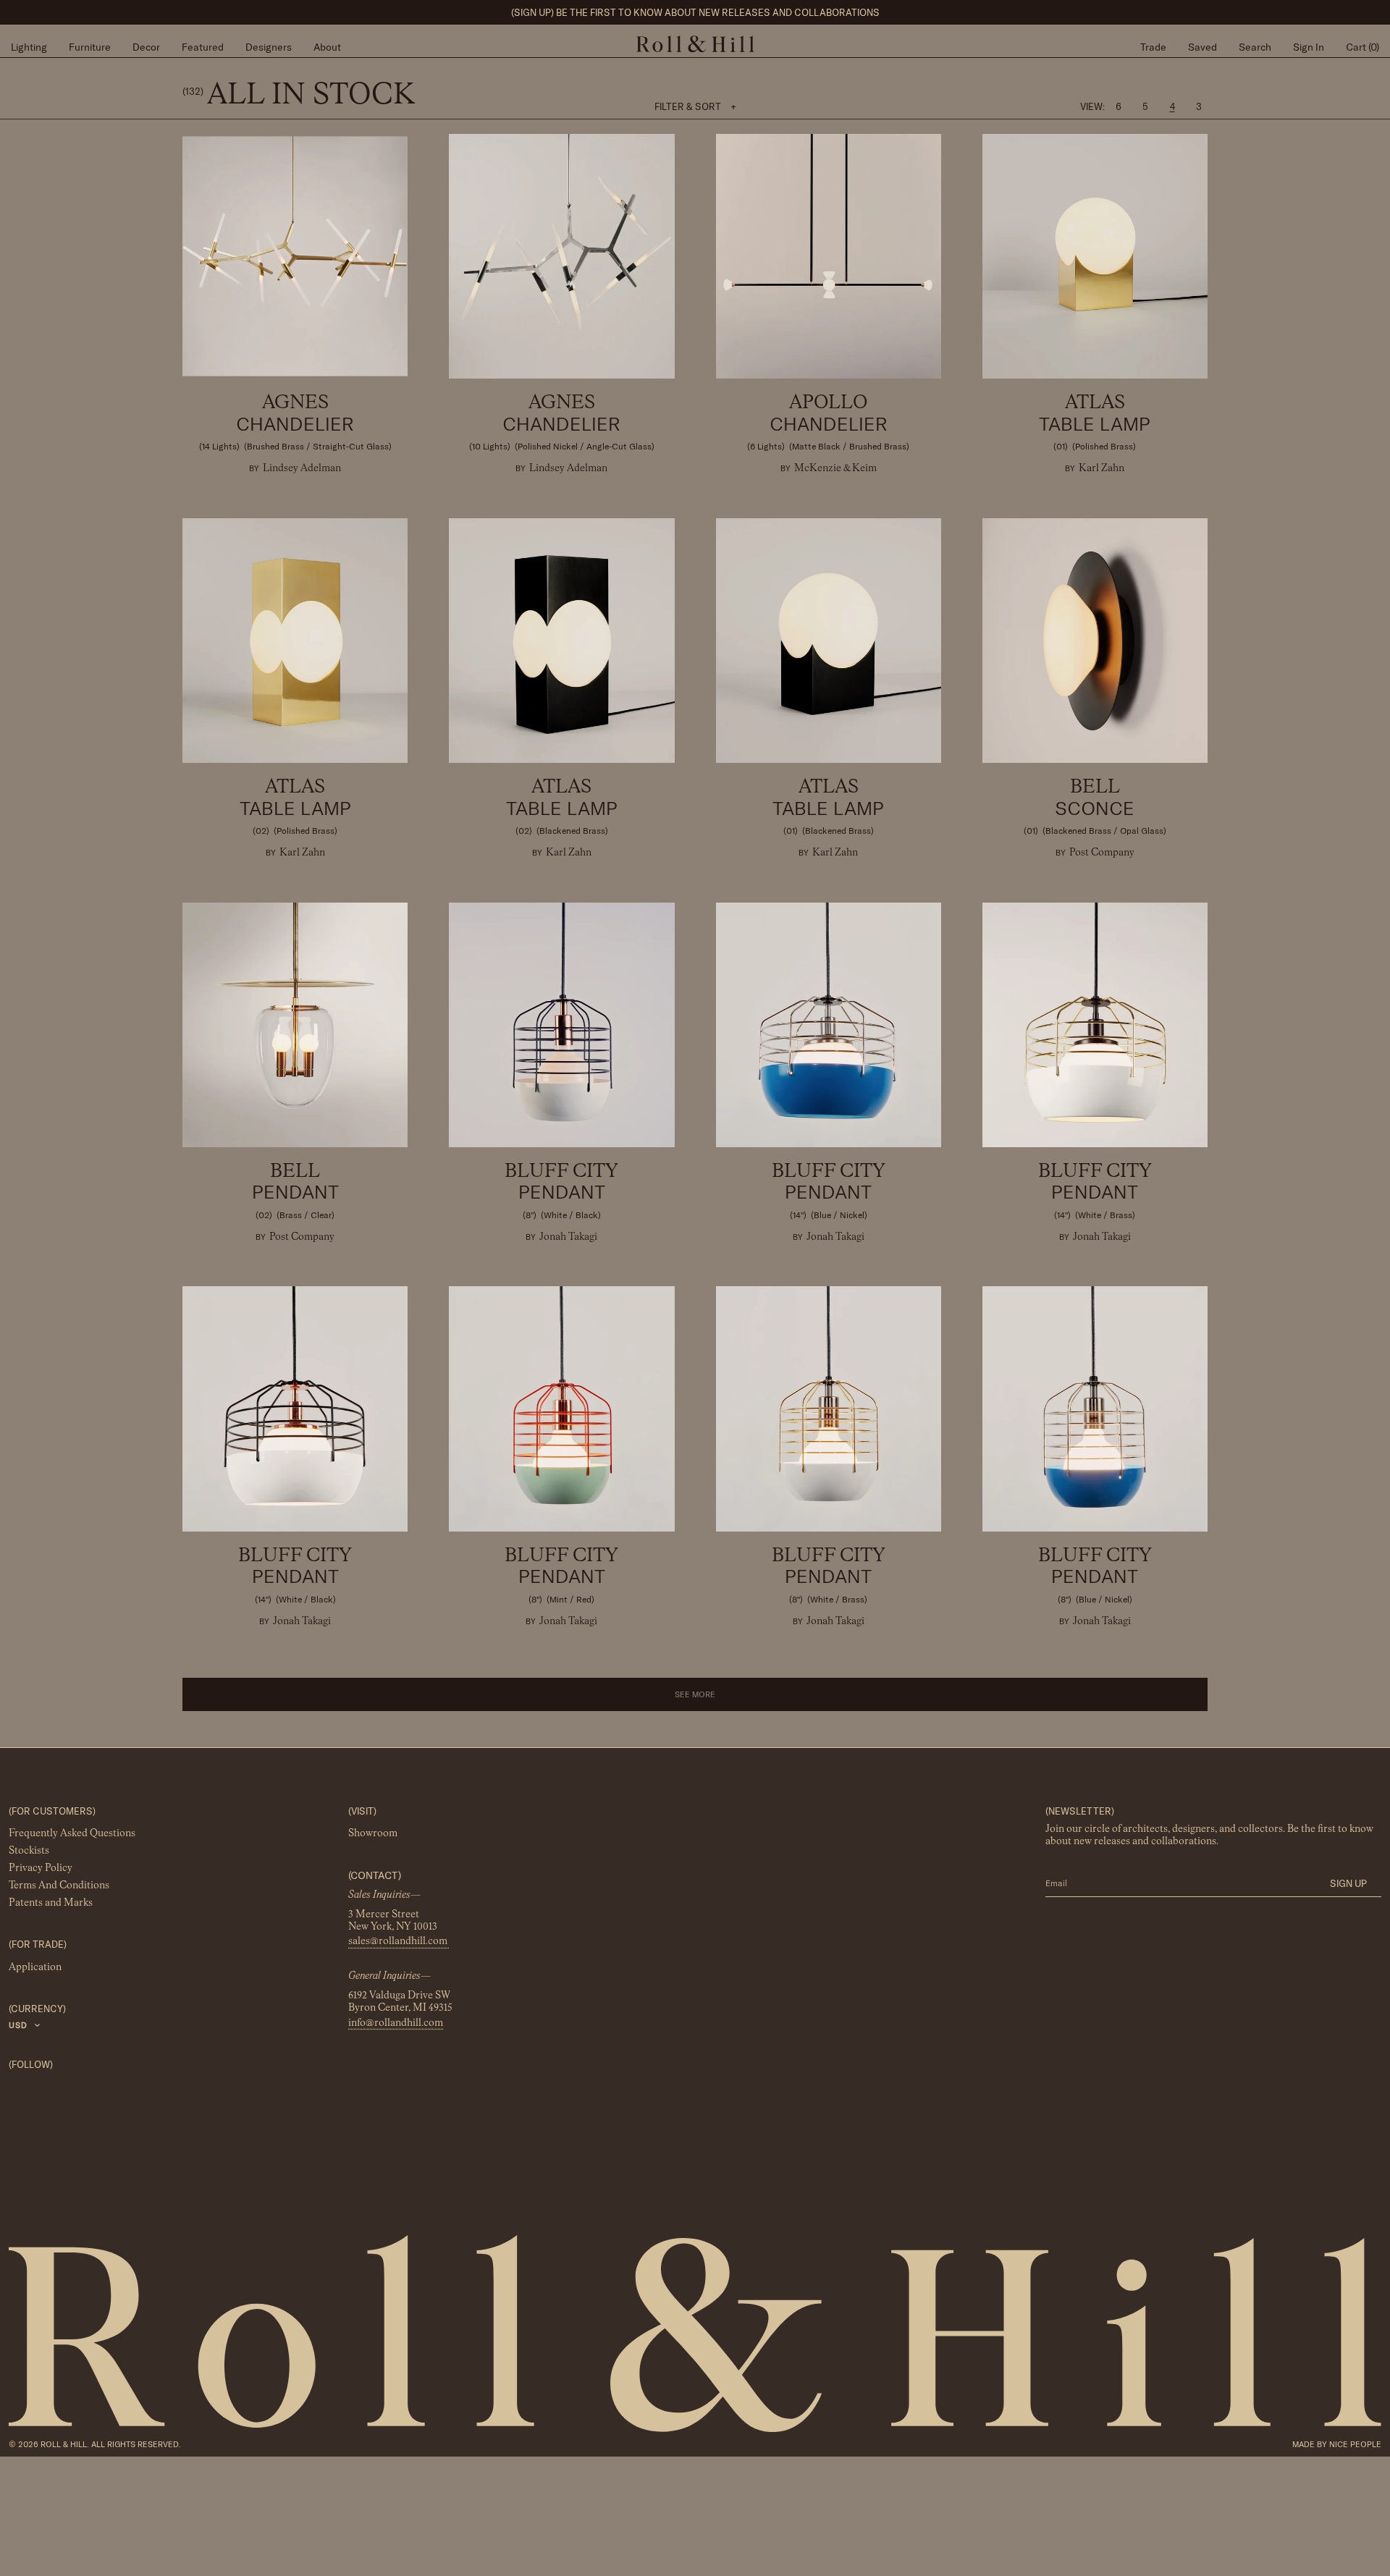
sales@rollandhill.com (399, 1942)
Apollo (828, 423)
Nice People (1355, 2444)
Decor (146, 47)
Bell (1095, 807)
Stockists (29, 1851)
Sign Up (1348, 1883)
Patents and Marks (51, 1904)
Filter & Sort (695, 106)
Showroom (373, 1834)
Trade (1153, 47)
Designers (269, 47)
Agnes (295, 423)
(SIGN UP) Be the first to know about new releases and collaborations (695, 12)
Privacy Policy (41, 1869)
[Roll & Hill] (695, 44)
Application (35, 1967)
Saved (1202, 47)
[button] (695, 1694)
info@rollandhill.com (396, 2023)
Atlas (1095, 423)
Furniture (90, 47)
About (327, 47)
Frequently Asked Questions (72, 1834)
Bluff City (561, 1191)
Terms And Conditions (59, 1886)
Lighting (29, 47)
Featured (203, 47)
